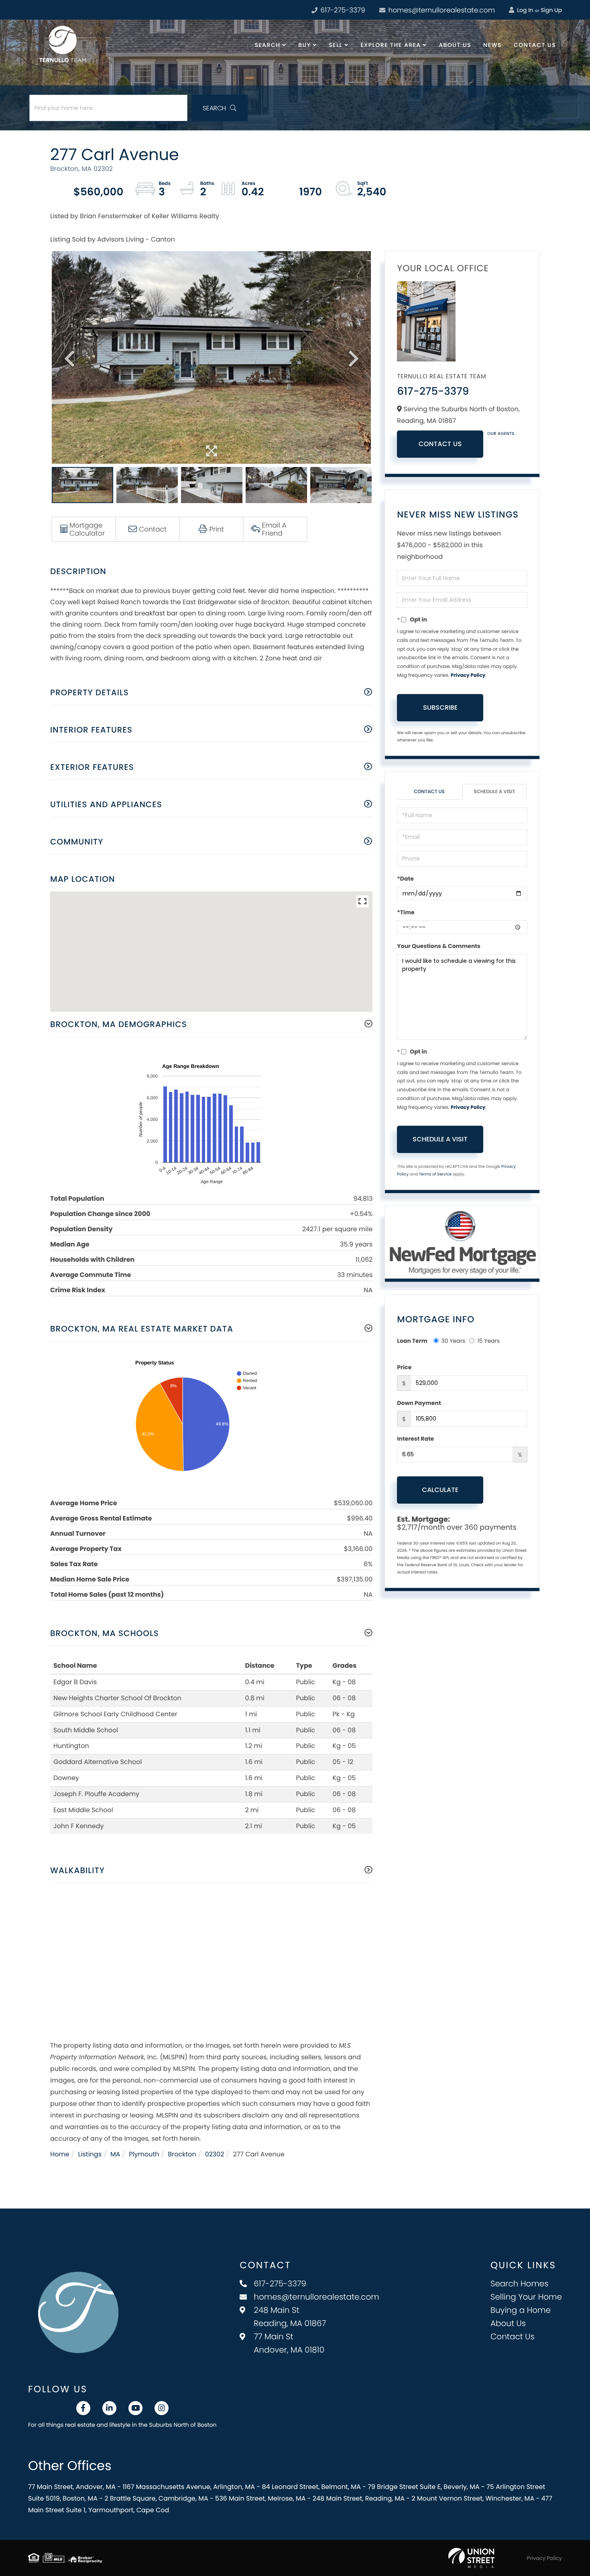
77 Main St (289, 2343)
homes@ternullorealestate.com (441, 10)
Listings (90, 2154)
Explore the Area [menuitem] (391, 45)
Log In (524, 10)
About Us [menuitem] (455, 45)
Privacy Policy (468, 675)
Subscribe (440, 707)
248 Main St (290, 2317)
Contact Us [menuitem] (535, 45)
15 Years (488, 1341)
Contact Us (440, 444)
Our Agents (501, 433)
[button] (220, 108)
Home (60, 2154)
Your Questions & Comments (439, 946)
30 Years (454, 1341)
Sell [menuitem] (336, 45)
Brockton (182, 2154)
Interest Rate (415, 1439)
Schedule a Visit (494, 792)
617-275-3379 (342, 10)
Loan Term (412, 1341)
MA (115, 2154)
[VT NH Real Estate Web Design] (471, 2558)
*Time (406, 912)
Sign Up (551, 10)
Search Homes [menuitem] (520, 2284)
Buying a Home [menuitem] (521, 2310)
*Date (405, 879)
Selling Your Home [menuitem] (526, 2297)
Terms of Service (435, 1174)
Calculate (440, 1490)
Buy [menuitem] (304, 45)
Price (404, 1367)
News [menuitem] (492, 45)
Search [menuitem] (268, 45)
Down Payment (419, 1403)
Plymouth (144, 2154)
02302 (215, 2154)
